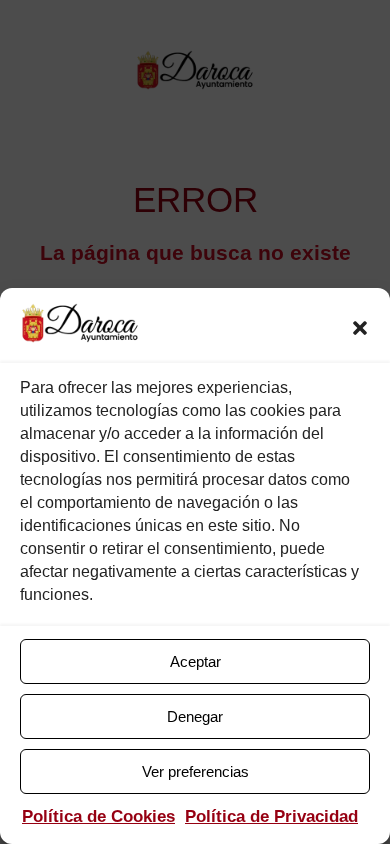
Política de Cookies (98, 816)
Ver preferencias (195, 771)
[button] (360, 328)
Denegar (195, 716)
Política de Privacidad (271, 816)
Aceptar (195, 661)
